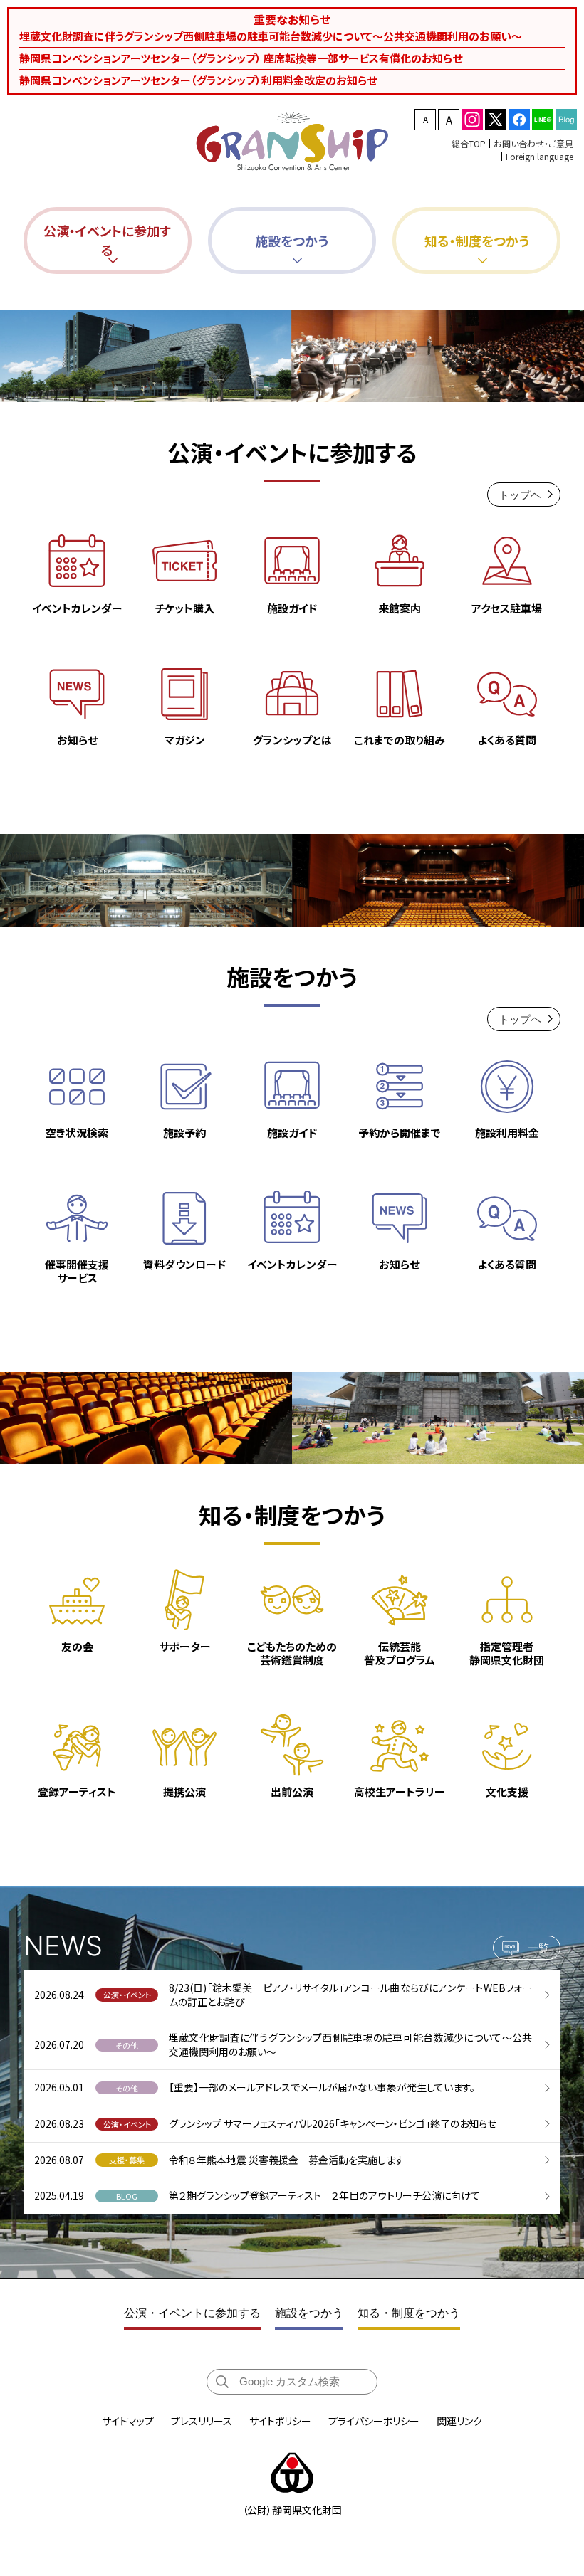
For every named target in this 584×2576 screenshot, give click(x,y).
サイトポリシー (280, 2421)
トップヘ (520, 495)
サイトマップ (128, 2421)
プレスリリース (202, 2421)
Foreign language (539, 156)
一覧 (538, 1948)
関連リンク (459, 2421)
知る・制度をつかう (409, 2313)
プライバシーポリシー (374, 2421)
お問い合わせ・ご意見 (533, 143)
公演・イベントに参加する (192, 2313)
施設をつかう (309, 2313)
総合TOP (469, 143)
